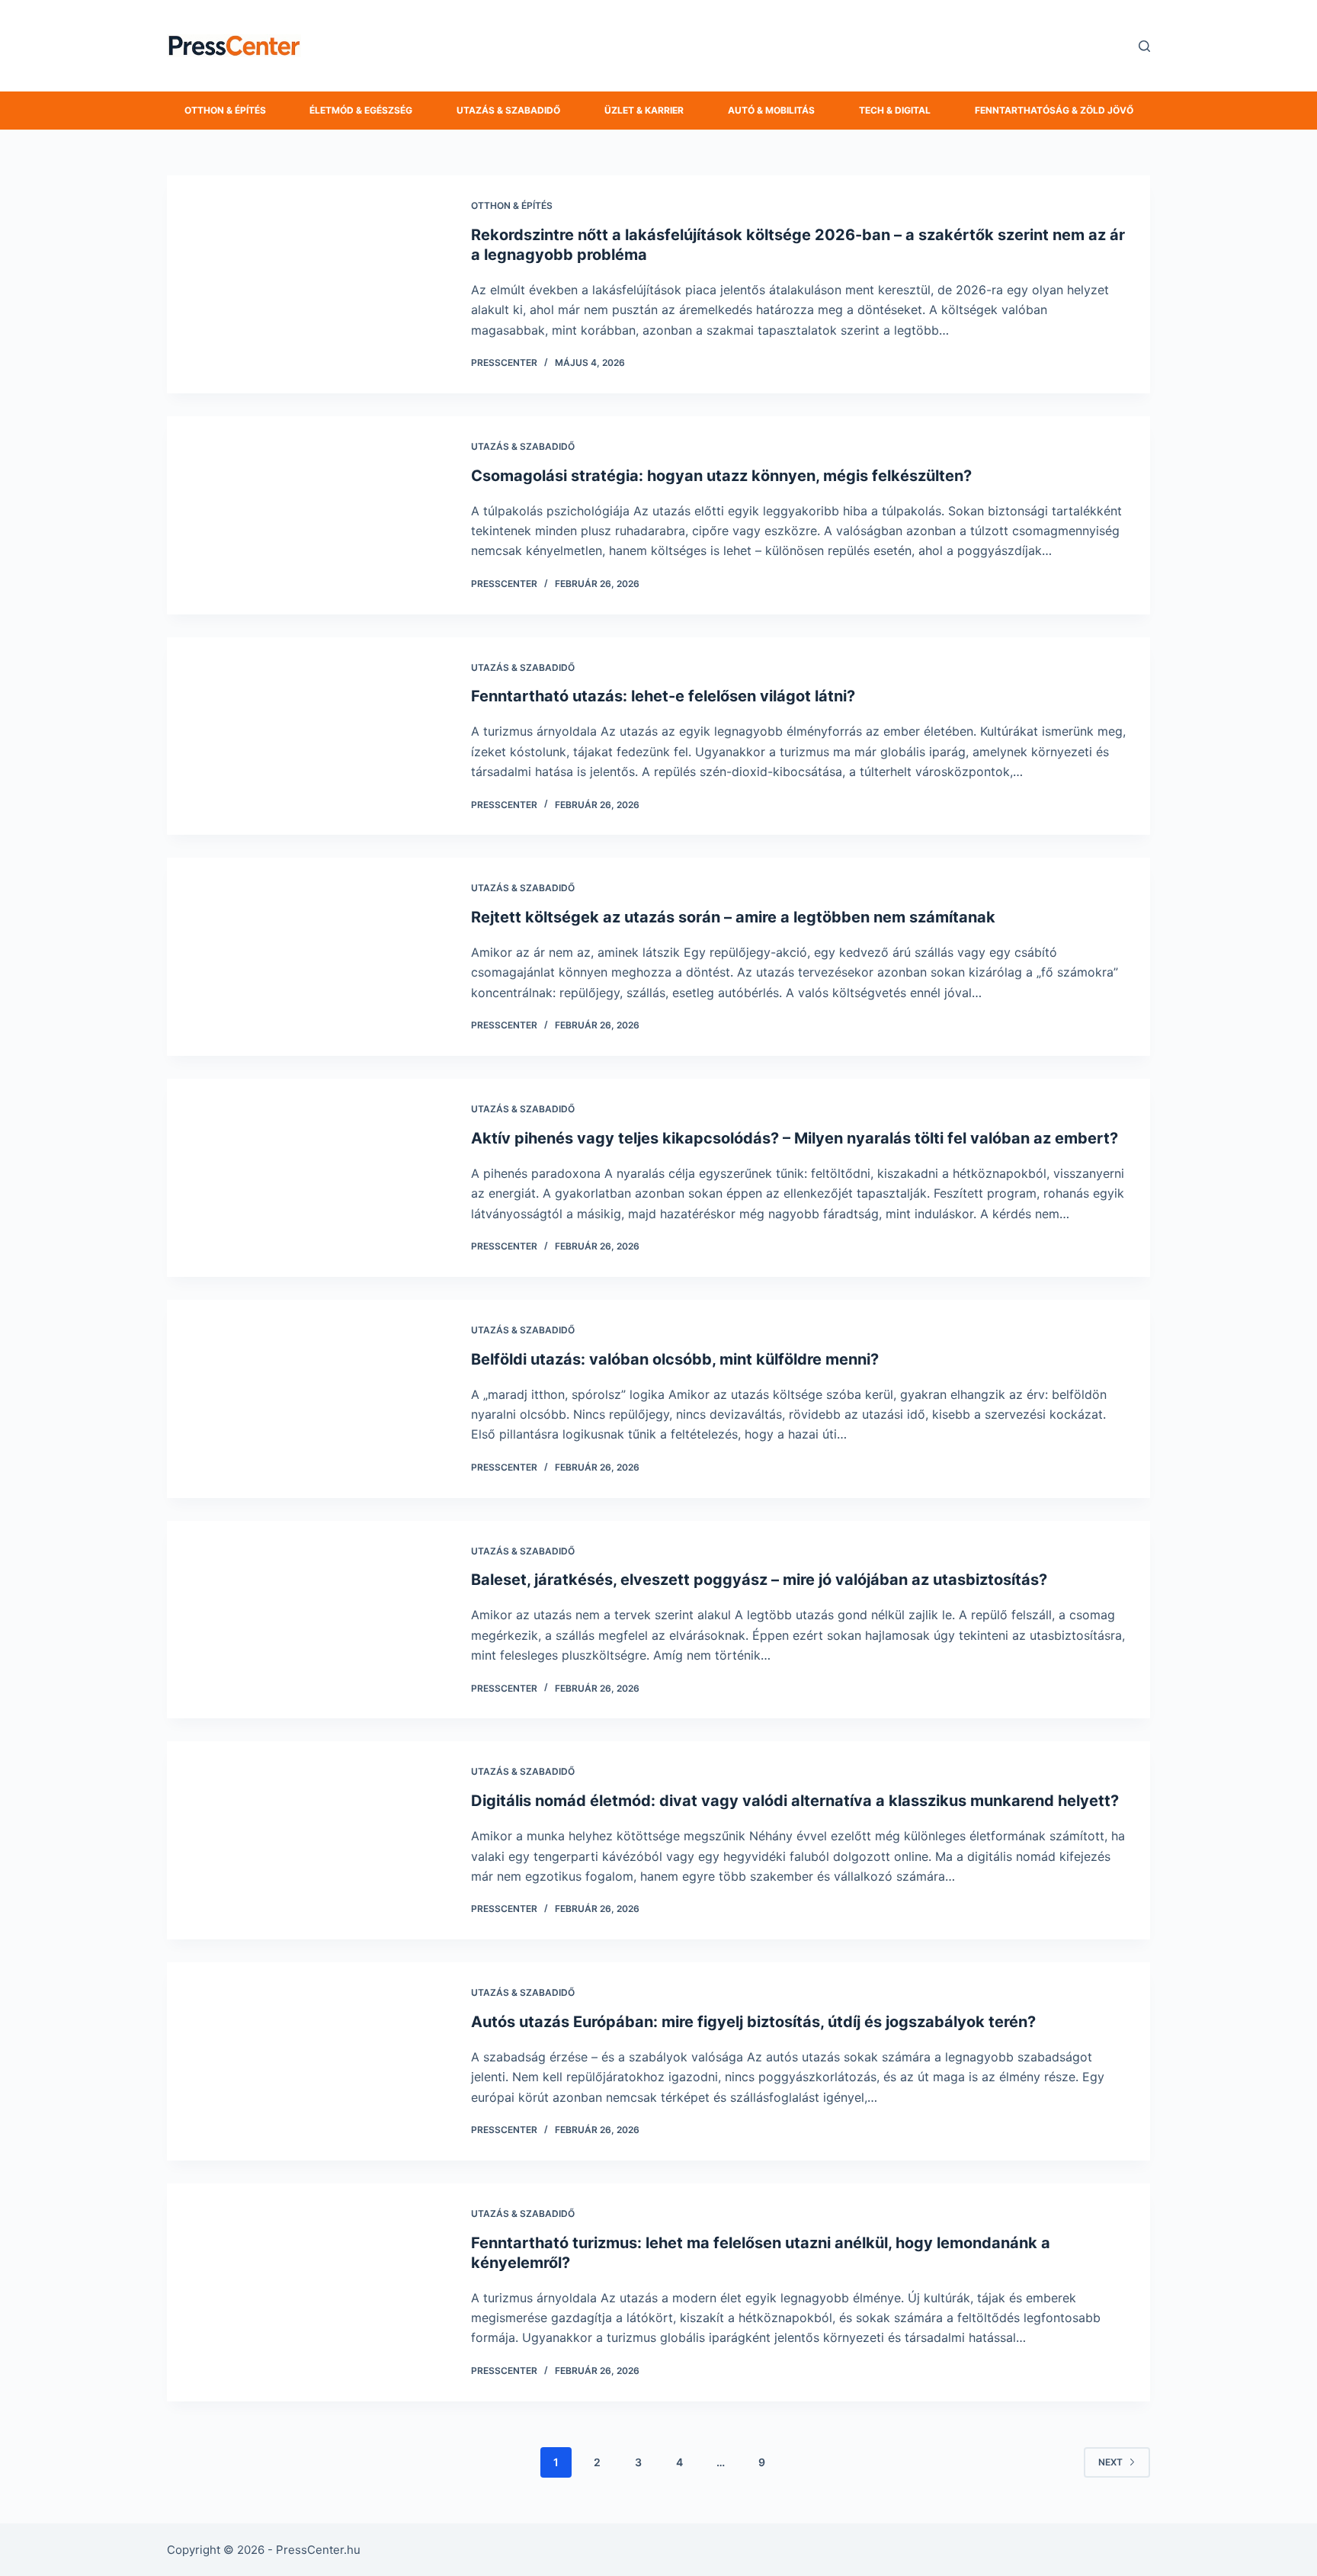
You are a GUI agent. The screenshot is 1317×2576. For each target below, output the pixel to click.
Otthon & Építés (225, 110)
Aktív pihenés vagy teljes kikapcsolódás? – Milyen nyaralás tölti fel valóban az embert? (795, 1138)
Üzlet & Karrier (644, 110)
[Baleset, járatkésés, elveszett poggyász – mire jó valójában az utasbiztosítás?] (308, 1620)
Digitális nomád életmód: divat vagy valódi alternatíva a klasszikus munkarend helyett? (795, 1801)
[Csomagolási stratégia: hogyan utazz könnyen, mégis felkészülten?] (308, 515)
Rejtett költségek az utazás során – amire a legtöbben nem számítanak (733, 917)
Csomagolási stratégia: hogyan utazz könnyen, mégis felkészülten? (721, 476)
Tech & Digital (895, 110)
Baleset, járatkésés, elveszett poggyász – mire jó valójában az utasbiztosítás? (759, 1580)
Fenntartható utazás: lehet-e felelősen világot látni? (663, 696)
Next (1110, 2462)
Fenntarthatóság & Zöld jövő (1054, 110)
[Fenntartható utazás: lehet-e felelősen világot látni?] (308, 736)
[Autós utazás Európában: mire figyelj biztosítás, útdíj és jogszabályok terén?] (308, 2061)
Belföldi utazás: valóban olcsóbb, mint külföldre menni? (675, 1359)
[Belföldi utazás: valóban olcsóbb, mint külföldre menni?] (308, 1399)
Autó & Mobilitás (771, 110)
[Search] (1144, 46)
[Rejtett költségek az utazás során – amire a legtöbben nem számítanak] (308, 957)
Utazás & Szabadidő (508, 110)
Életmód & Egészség (361, 110)
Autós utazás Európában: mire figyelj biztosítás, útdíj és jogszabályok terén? (753, 2022)
